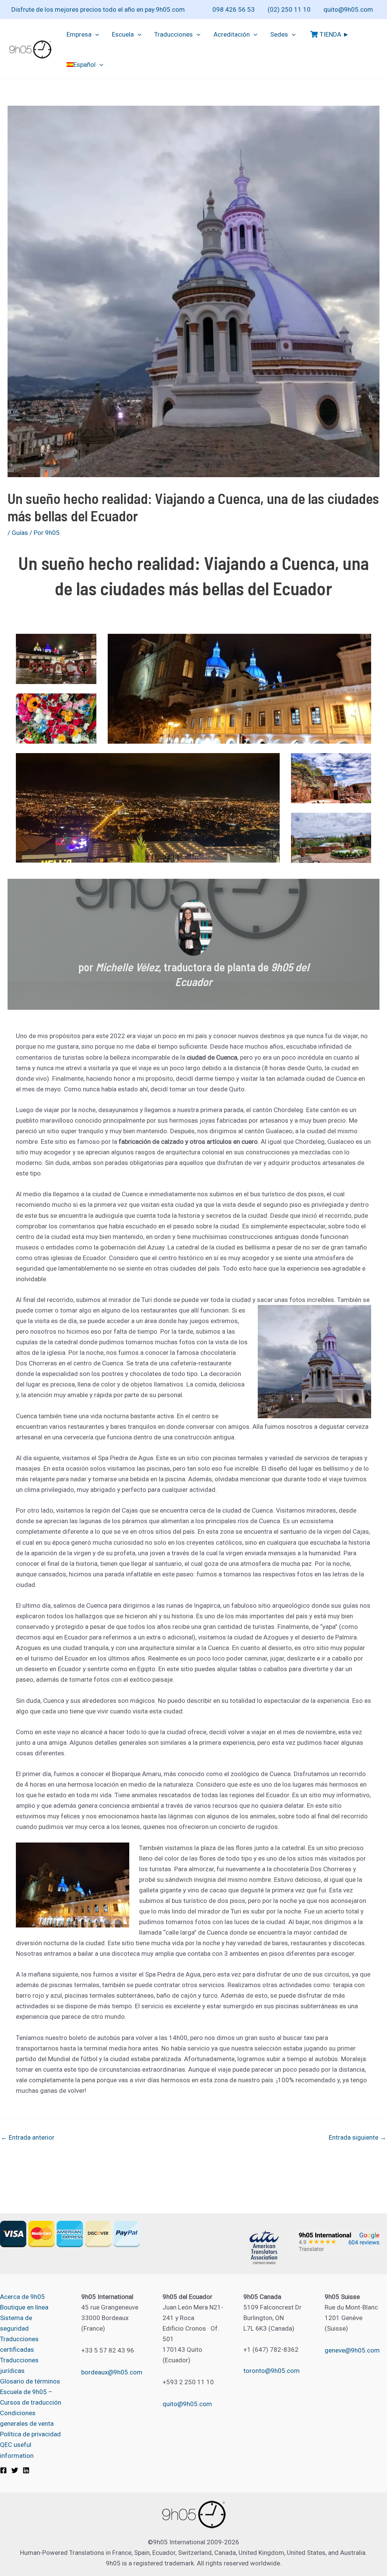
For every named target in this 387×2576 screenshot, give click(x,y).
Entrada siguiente (358, 2138)
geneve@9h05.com (352, 2350)
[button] (95, 34)
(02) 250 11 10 (289, 9)
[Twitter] (15, 2470)
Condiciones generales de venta (27, 2418)
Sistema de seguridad (16, 2323)
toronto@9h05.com (272, 2371)
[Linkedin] (26, 2470)
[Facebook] (3, 2470)
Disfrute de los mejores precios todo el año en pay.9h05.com (98, 9)
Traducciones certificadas (19, 2344)
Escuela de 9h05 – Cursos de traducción (31, 2397)
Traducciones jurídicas (19, 2365)
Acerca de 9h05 (22, 2297)
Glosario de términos (30, 2381)
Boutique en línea (24, 2307)
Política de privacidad (30, 2434)
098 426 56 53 (234, 9)
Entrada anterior (28, 2138)
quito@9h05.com (348, 9)
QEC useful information (17, 2450)
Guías (20, 533)
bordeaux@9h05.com (112, 2372)
